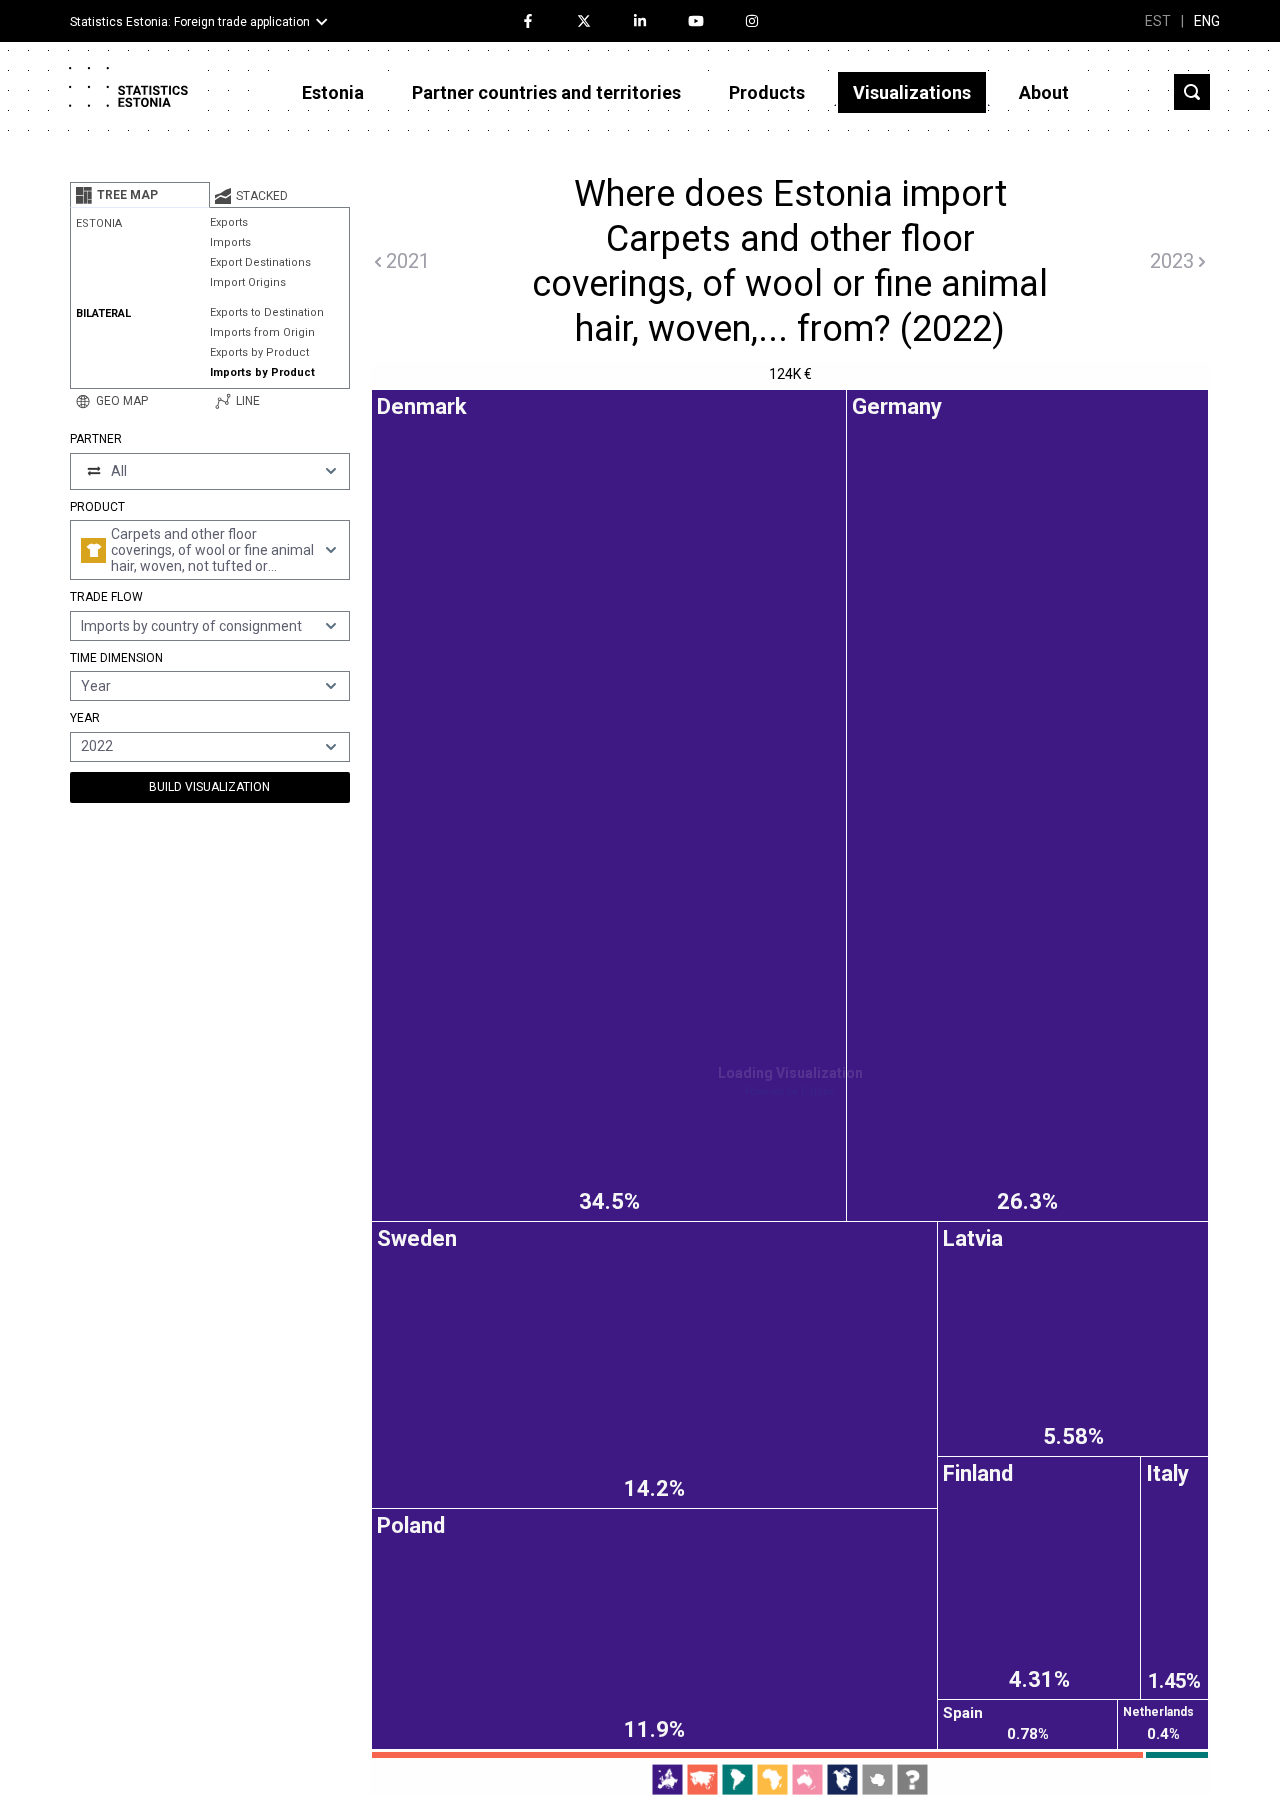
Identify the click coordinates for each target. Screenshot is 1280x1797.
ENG (1207, 21)
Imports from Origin (262, 332)
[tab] (140, 195)
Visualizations (912, 92)
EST (1158, 21)
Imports (230, 242)
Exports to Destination (267, 312)
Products (767, 92)
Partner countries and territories (546, 92)
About (1044, 92)
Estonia (333, 92)
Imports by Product (262, 372)
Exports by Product (259, 352)
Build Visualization (209, 787)
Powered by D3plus (790, 1091)
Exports (229, 222)
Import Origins (248, 282)
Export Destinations (260, 262)
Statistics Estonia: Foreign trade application (190, 22)
